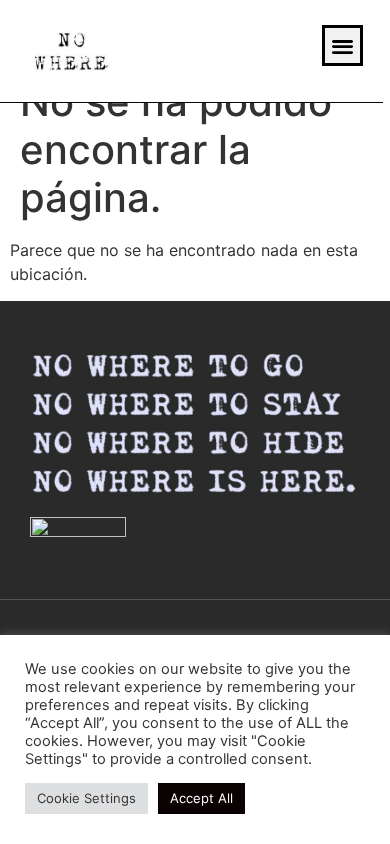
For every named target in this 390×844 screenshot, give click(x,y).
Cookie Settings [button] (86, 798)
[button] (342, 45)
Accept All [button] (201, 798)
